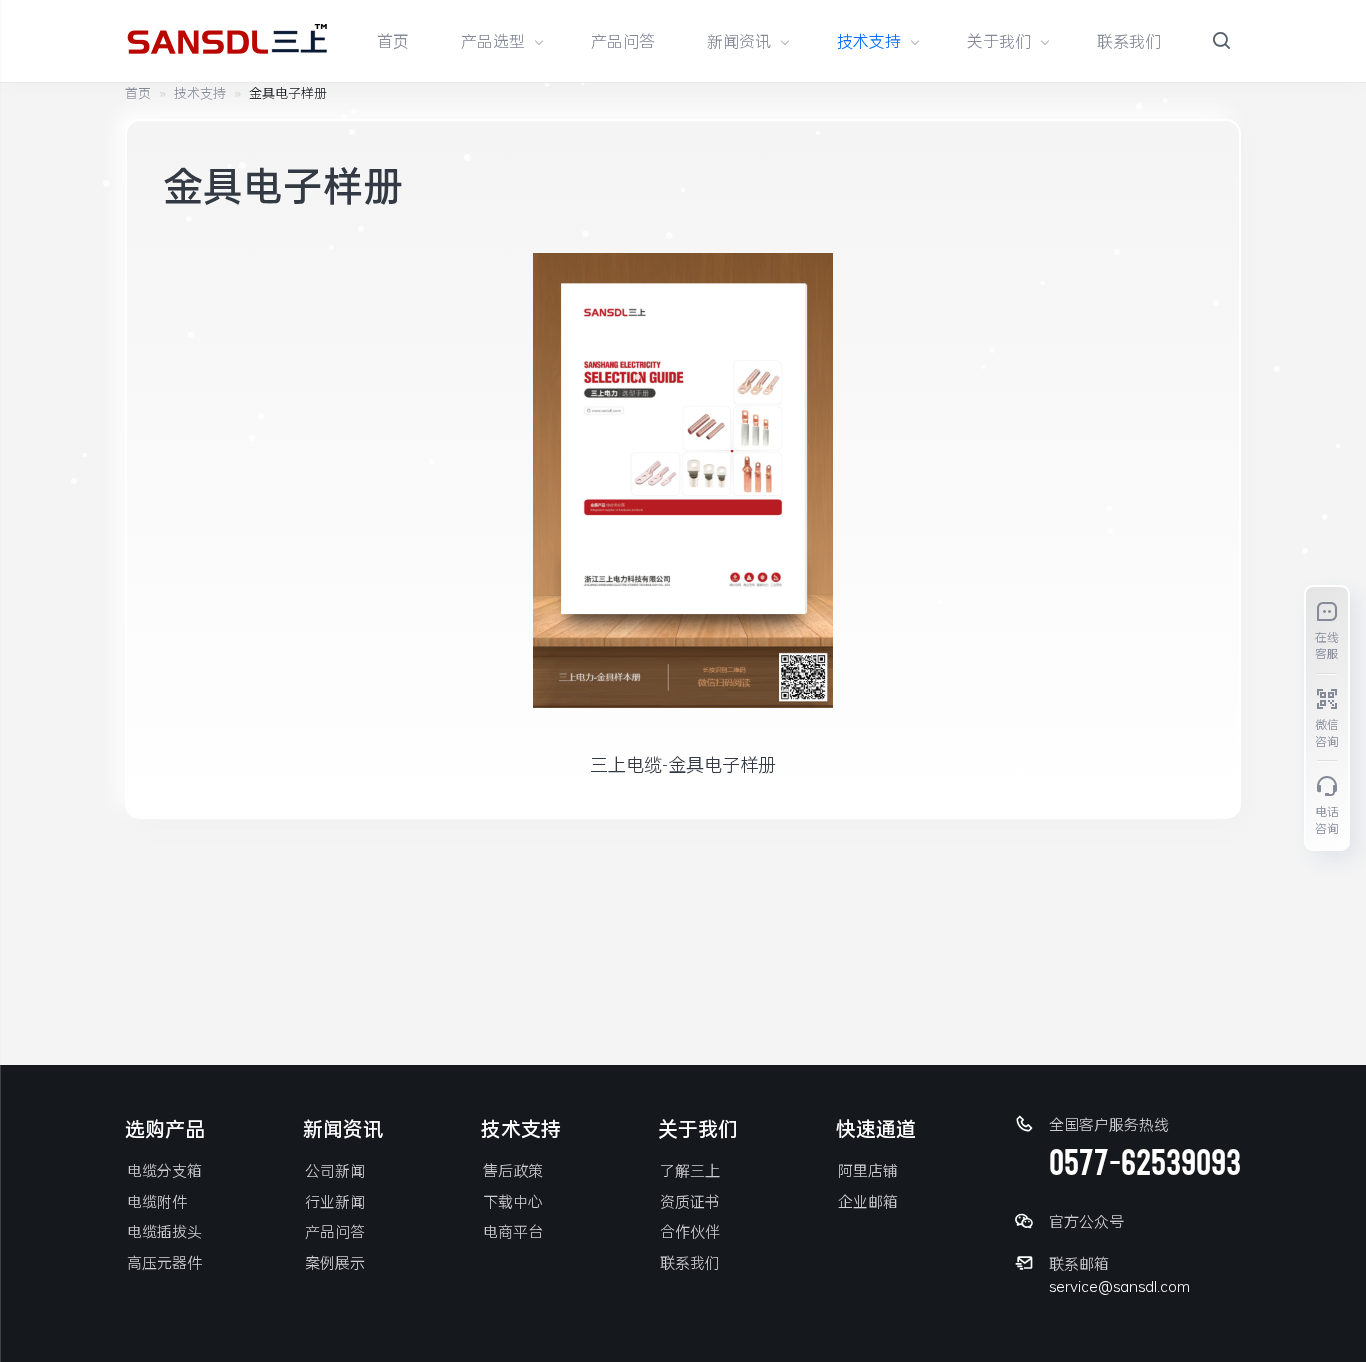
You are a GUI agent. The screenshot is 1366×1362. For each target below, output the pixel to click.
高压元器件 (164, 1262)
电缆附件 (157, 1201)
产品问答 (623, 40)
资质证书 (690, 1201)
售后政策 (513, 1170)
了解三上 (690, 1170)
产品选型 (493, 40)
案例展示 (335, 1262)
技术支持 (869, 40)
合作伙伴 (690, 1231)
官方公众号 (1086, 1221)
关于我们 (999, 40)
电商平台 (513, 1231)
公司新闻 (335, 1170)
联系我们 (1129, 40)
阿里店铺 (868, 1170)
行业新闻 (335, 1201)
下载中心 (513, 1201)
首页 (393, 40)
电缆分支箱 (164, 1170)
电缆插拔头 (164, 1231)
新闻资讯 (739, 40)
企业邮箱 (868, 1201)
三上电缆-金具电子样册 (683, 764)
